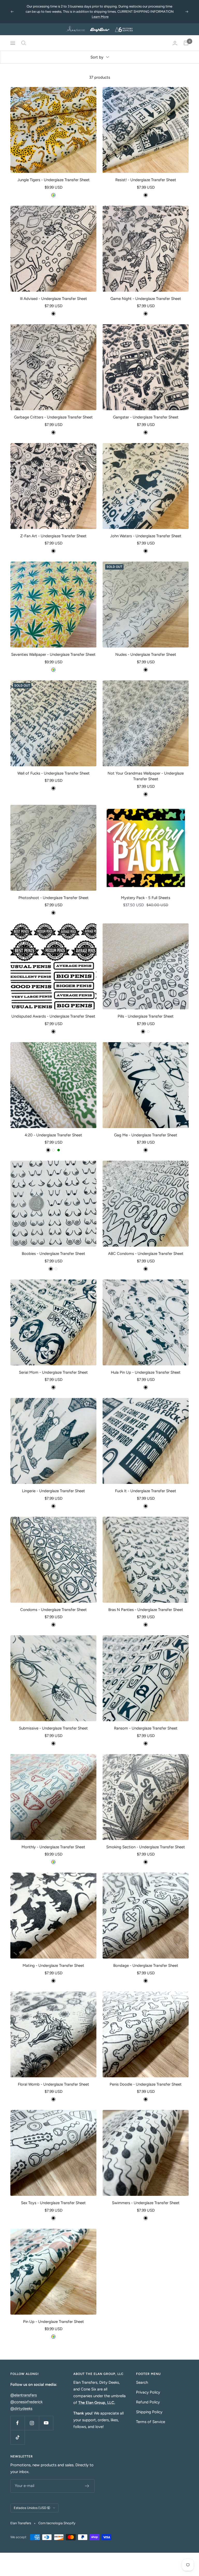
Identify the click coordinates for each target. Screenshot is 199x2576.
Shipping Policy (149, 2407)
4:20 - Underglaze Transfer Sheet (53, 1130)
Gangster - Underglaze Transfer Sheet (146, 412)
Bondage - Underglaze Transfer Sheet (146, 1960)
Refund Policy (148, 2397)
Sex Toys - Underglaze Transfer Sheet (53, 2198)
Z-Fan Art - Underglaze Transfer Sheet (53, 531)
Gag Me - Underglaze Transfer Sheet (146, 1130)
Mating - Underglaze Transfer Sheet (53, 1960)
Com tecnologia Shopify (57, 2518)
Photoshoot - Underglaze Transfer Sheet (54, 893)
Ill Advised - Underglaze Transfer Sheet (54, 293)
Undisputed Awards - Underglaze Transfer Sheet (53, 1011)
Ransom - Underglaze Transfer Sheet (146, 1723)
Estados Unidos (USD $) (32, 2503)
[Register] (87, 2481)
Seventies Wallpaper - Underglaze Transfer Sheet (53, 649)
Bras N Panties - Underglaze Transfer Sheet (146, 1605)
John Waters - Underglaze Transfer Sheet (146, 531)
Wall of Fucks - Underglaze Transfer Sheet (54, 768)
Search (142, 2377)
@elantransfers (24, 2390)
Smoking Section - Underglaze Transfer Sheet (146, 1842)
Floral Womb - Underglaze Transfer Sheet (54, 2079)
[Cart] (186, 38)
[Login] (175, 38)
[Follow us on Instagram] (32, 2418)
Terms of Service (151, 2417)
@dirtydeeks (21, 2403)
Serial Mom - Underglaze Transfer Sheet (53, 1367)
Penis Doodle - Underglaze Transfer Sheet (146, 2079)
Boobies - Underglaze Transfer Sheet (54, 1248)
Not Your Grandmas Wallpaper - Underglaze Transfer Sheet (146, 771)
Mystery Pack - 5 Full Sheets (146, 893)
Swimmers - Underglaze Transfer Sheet (146, 2198)
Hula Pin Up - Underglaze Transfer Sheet (146, 1367)
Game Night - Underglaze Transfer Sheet (146, 293)
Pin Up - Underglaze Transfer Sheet (54, 2316)
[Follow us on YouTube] (46, 2418)
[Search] (24, 38)
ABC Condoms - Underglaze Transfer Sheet (146, 1248)
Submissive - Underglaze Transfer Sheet (53, 1723)
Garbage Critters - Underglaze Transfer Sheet (53, 412)
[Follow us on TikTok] (17, 2432)
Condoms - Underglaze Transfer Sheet (54, 1605)
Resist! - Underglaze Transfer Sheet (146, 175)
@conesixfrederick (26, 2397)
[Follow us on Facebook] (17, 2418)
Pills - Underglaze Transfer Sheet (146, 1011)
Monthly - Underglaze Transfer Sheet (53, 1842)
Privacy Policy (148, 2387)
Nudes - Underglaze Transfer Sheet (146, 649)
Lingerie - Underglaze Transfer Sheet (54, 1486)
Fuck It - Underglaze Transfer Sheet (146, 1486)
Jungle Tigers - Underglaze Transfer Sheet (54, 175)
